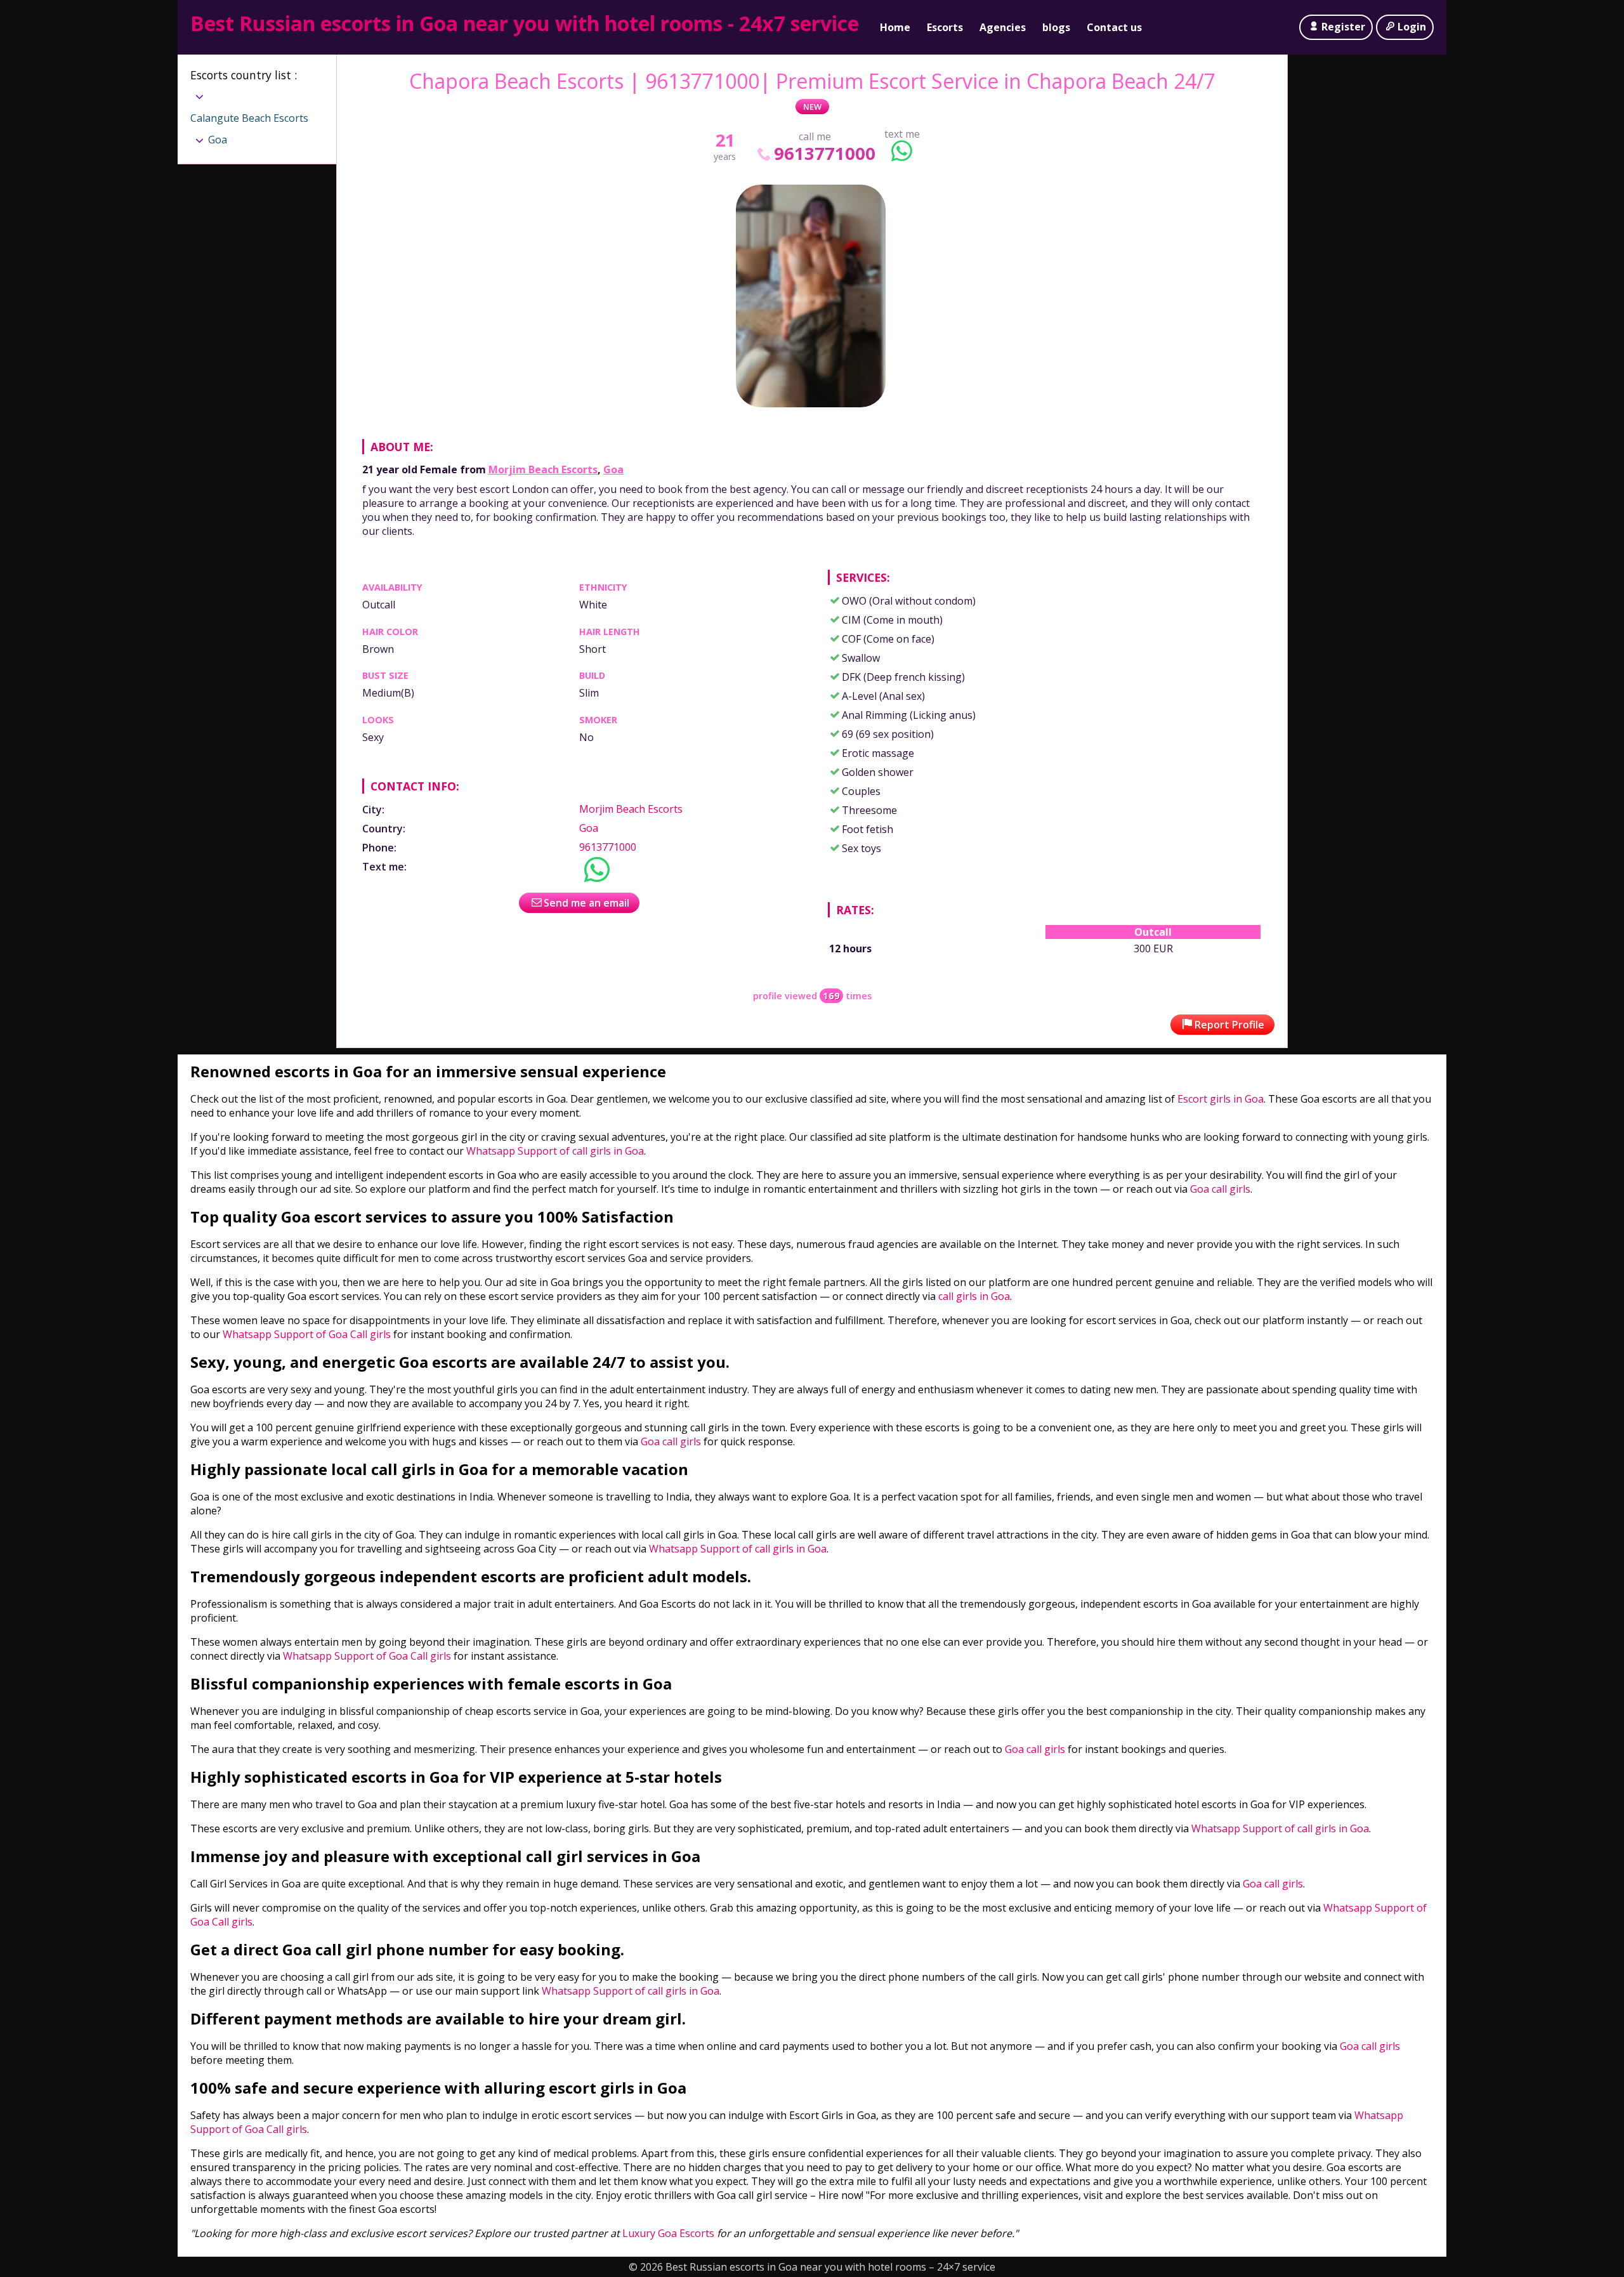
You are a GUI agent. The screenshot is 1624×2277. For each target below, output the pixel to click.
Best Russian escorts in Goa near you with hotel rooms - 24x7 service (525, 23)
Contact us (1114, 27)
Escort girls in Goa (1219, 1099)
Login (1412, 27)
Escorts (945, 27)
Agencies (1003, 27)
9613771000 (824, 153)
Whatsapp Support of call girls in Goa (555, 1151)
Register (1343, 27)
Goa (613, 469)
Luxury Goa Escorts (668, 2233)
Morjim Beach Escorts (543, 469)
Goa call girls (1220, 1189)
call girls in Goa (974, 1296)
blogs (1056, 27)
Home (895, 27)
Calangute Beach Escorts (249, 118)
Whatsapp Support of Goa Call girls (307, 1334)
